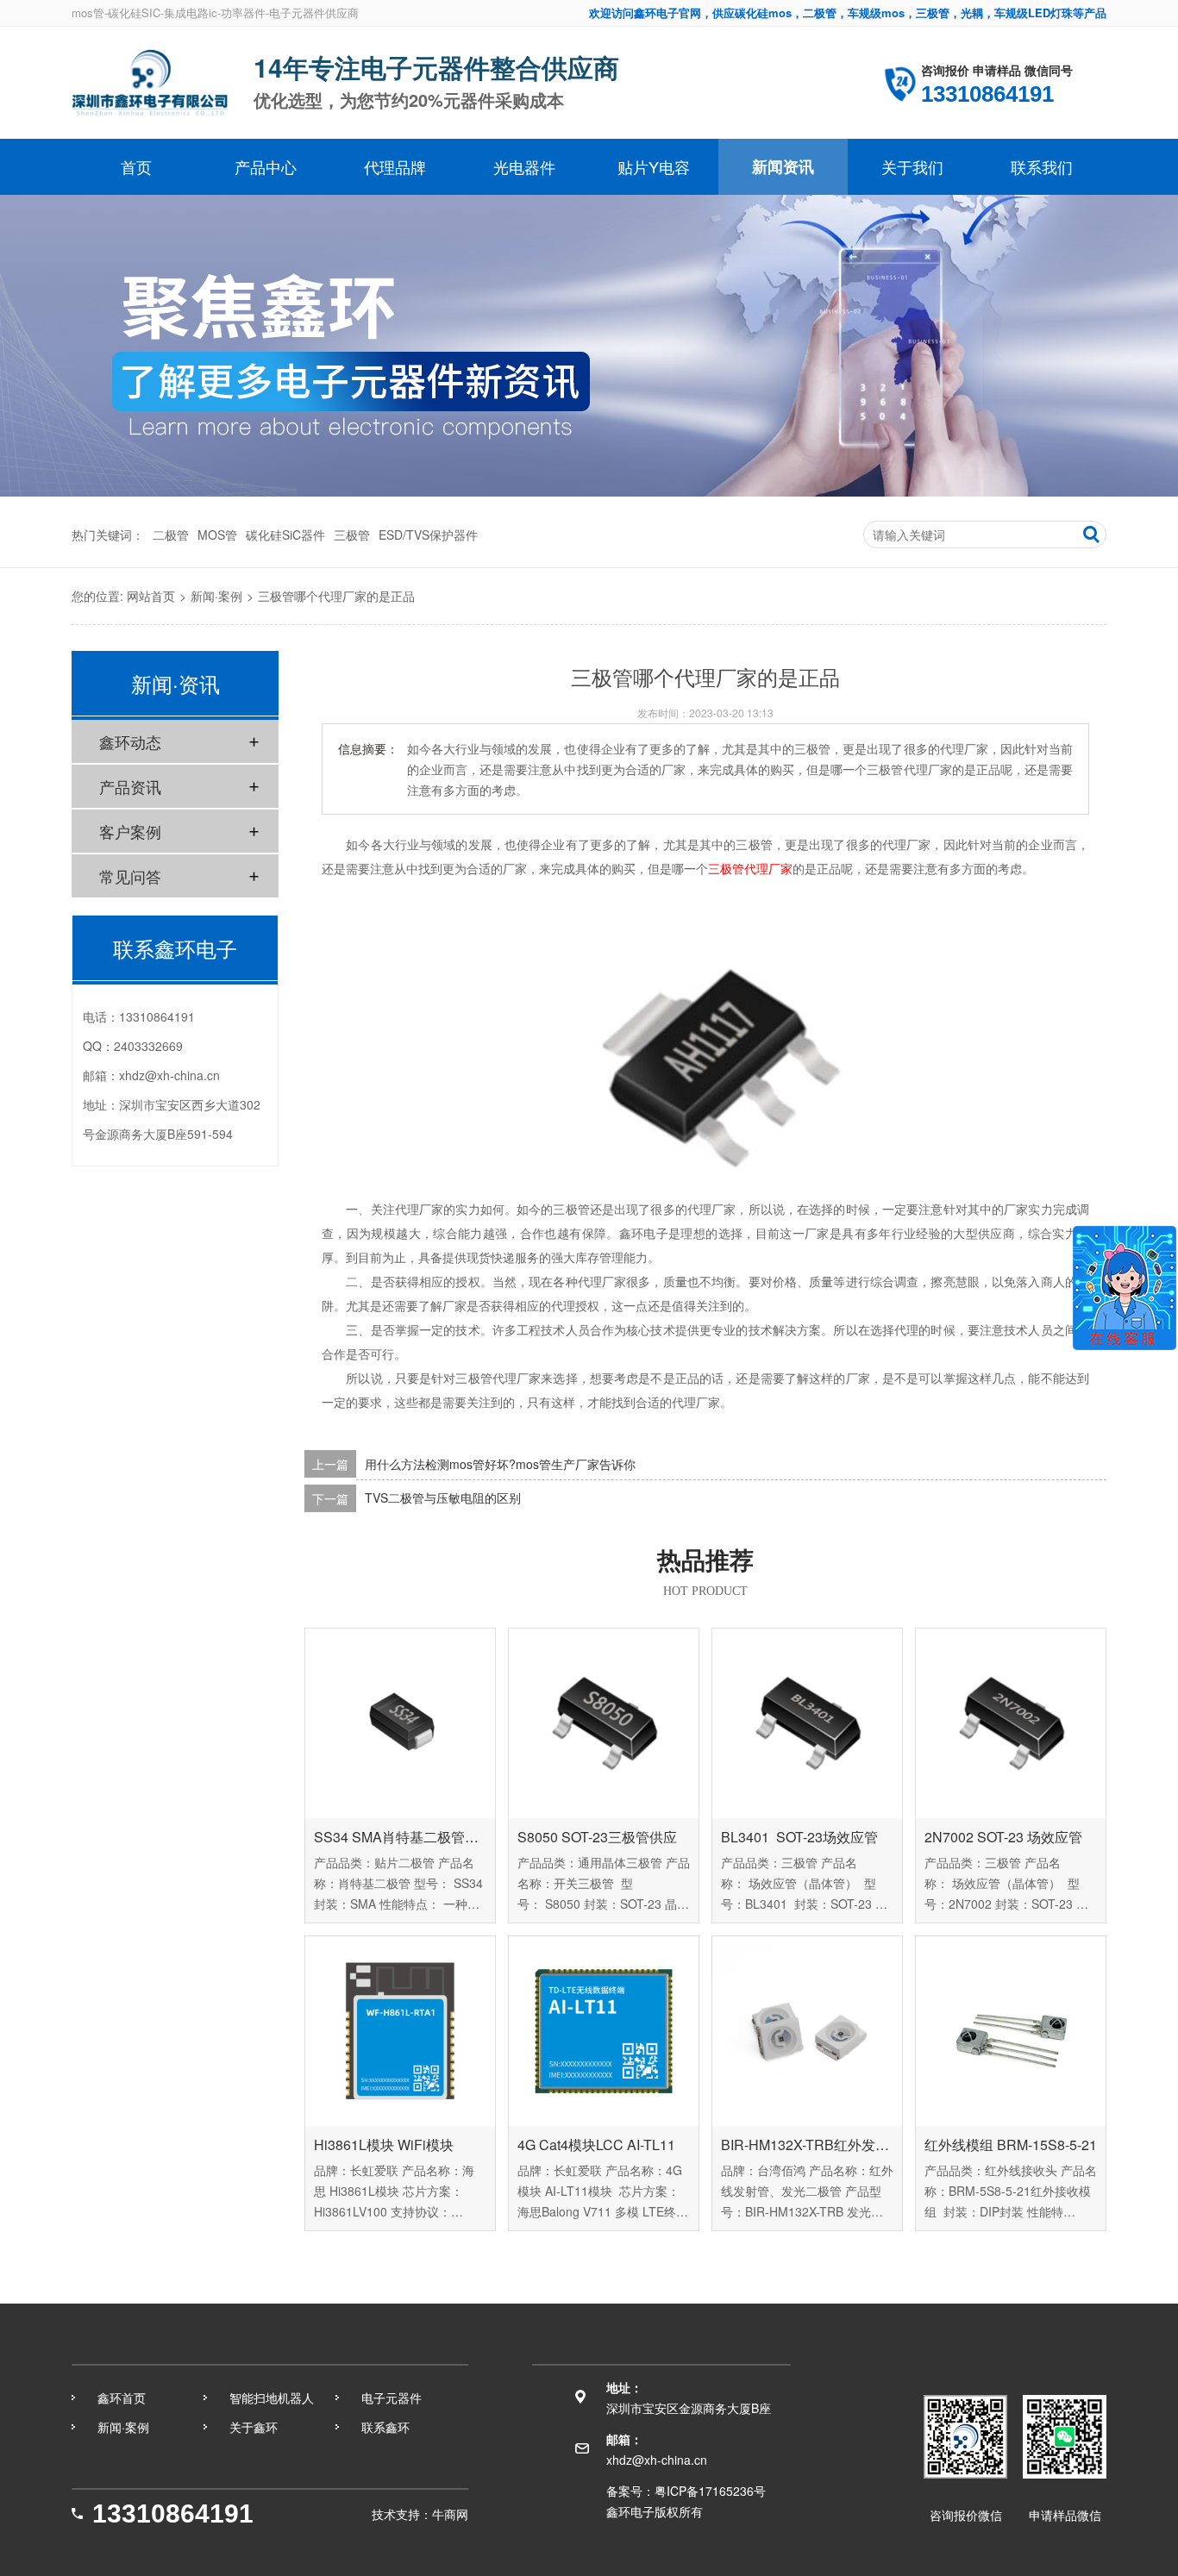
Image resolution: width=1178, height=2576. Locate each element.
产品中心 (266, 166)
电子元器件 (392, 2398)
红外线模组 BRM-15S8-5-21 (1011, 2145)
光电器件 (524, 166)
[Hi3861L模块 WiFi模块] (400, 2031)
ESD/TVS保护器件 (428, 535)
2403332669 (148, 1046)
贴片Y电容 (654, 166)
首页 (136, 166)
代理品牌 (395, 166)
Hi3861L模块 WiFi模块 (384, 2145)
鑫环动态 (130, 741)
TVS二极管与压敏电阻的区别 (443, 1498)
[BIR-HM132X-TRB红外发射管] (807, 2031)
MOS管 (217, 535)
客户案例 (130, 831)
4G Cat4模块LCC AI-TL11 (596, 2145)
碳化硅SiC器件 (285, 535)
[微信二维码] (1065, 2437)
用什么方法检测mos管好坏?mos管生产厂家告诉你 (500, 1464)
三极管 (352, 535)
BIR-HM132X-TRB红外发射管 (807, 2145)
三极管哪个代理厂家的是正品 (336, 596)
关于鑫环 (254, 2427)
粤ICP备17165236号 (710, 2491)
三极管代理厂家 (750, 868)
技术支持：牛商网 (420, 2514)
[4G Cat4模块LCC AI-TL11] (604, 2031)
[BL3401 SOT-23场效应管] (807, 1723)
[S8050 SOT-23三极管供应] (604, 1723)
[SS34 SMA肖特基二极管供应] (400, 1723)
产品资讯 (130, 786)
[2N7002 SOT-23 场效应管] (1011, 1723)
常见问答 (130, 876)
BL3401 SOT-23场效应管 (799, 1837)
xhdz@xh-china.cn (169, 1075)
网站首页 (151, 596)
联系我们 (1042, 166)
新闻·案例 (216, 596)
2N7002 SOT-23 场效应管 (1003, 1837)
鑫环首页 (122, 2398)
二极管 (171, 535)
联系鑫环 (385, 2427)
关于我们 (912, 166)
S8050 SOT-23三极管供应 (597, 1837)
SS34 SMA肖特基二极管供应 (400, 1837)
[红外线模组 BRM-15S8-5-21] (1011, 2031)
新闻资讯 (783, 166)
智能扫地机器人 (272, 2398)
